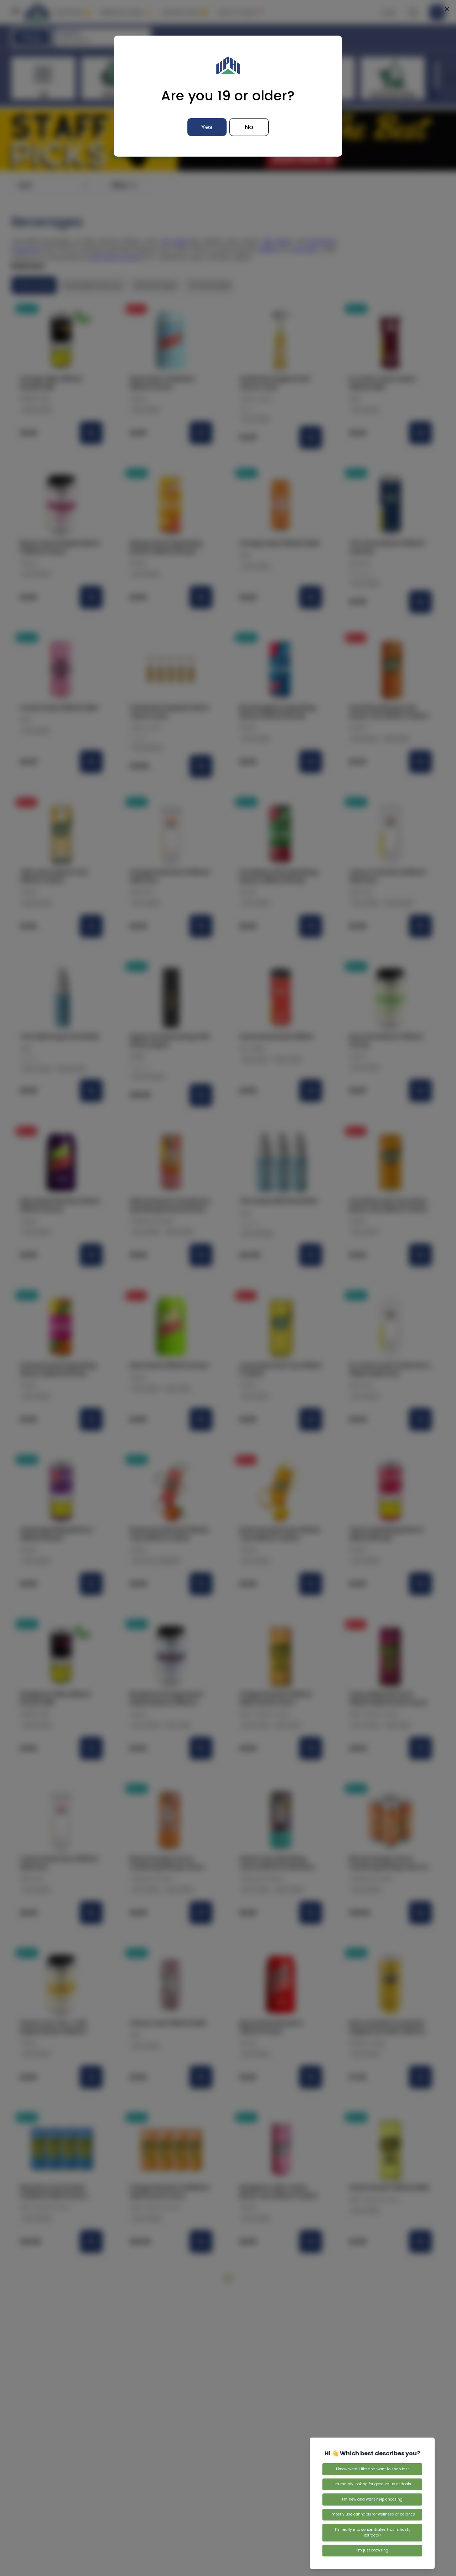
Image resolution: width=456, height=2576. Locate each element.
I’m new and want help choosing (372, 2499)
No (249, 127)
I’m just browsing (372, 2550)
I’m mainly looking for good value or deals (372, 2484)
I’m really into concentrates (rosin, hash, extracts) (372, 2532)
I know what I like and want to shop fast (372, 2469)
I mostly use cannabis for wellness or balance (372, 2514)
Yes (207, 127)
